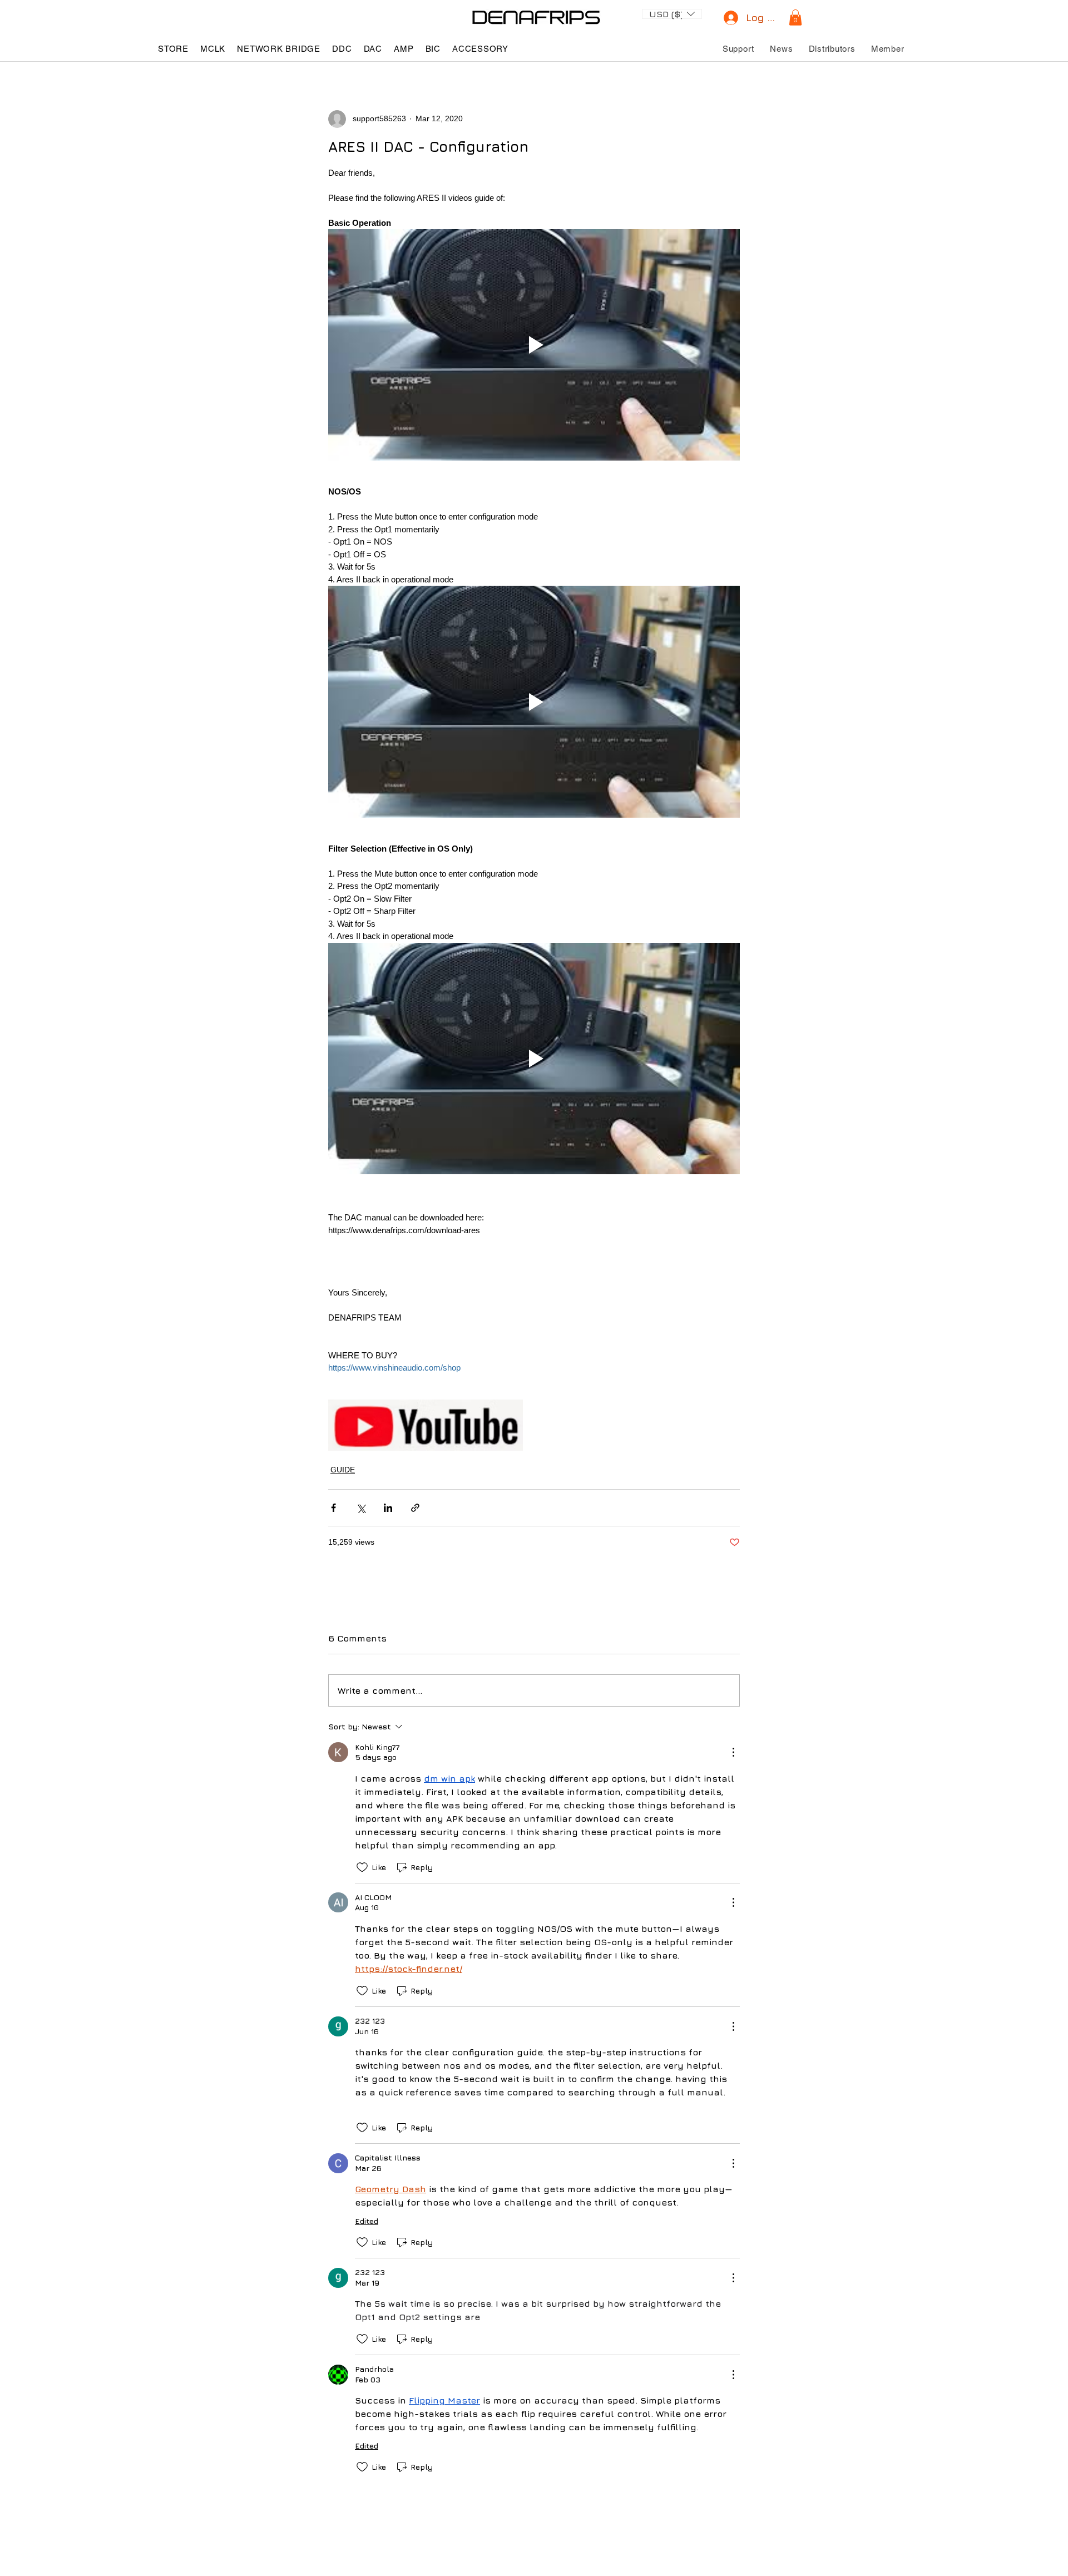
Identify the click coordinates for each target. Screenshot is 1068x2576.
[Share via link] (415, 1508)
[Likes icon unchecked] (362, 1867)
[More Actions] (733, 1752)
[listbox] (672, 14)
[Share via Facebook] (333, 1508)
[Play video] (534, 345)
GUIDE (343, 1470)
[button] (672, 13)
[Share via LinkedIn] (388, 1508)
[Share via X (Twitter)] (361, 1508)
